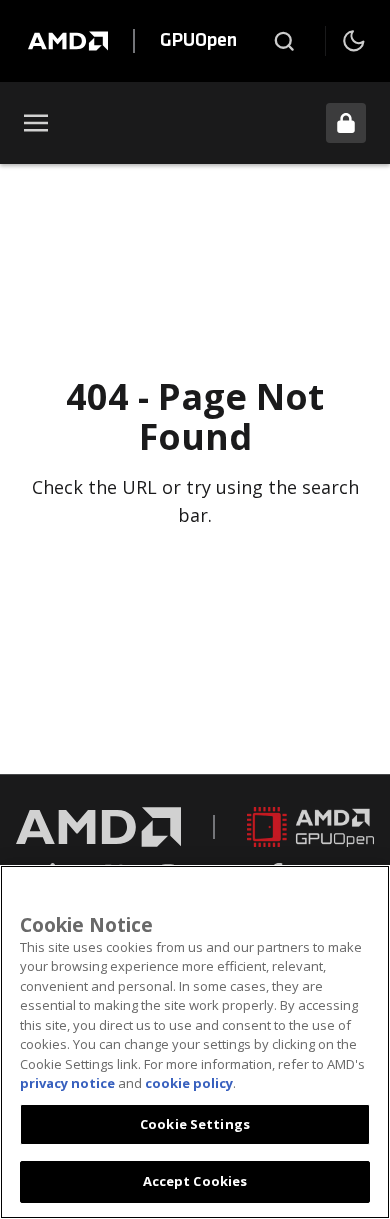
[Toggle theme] (354, 41)
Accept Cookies (195, 1181)
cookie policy (189, 1083)
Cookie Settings (195, 1124)
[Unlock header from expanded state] (346, 123)
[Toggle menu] (36, 123)
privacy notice (67, 1083)
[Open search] (284, 41)
